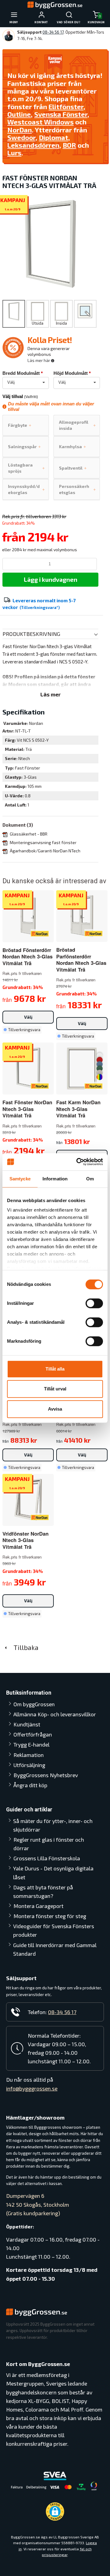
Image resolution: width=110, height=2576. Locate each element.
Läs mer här (39, 360)
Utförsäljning (29, 1765)
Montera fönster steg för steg (50, 1916)
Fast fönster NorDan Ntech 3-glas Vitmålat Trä (27, 1109)
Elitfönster (66, 106)
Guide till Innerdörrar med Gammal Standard (55, 1949)
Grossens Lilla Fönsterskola (47, 1858)
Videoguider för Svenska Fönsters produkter (54, 1930)
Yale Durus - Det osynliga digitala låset (53, 1873)
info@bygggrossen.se (32, 2088)
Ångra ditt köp (30, 1785)
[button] (55, 2511)
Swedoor (21, 137)
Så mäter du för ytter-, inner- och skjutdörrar (53, 1825)
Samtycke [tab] (20, 1179)
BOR (69, 145)
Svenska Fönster (61, 114)
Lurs (14, 153)
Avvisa (55, 1409)
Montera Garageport (38, 1906)
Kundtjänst (27, 1724)
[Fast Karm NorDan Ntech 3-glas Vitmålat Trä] (100, 1066)
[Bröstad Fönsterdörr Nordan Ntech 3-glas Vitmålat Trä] (40, 933)
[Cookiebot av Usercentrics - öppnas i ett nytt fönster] (78, 1162)
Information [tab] (55, 1179)
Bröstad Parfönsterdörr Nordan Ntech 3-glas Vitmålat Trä (81, 959)
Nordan (36, 723)
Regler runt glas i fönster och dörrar (49, 1844)
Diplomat (53, 137)
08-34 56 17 (53, 32)
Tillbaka (24, 1647)
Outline (19, 114)
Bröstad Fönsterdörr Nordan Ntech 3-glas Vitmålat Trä (28, 956)
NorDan (20, 130)
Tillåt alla (55, 1369)
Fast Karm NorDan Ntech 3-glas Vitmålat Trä (78, 1109)
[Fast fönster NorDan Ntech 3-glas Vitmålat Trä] (40, 1085)
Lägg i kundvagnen (51, 579)
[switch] (94, 1303)
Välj (28, 1017)
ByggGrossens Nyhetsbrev (46, 1775)
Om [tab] (90, 1179)
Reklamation (29, 1755)
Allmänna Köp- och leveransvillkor (55, 1714)
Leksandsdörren (33, 145)
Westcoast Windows (40, 122)
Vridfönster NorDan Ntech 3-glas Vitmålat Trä (26, 1540)
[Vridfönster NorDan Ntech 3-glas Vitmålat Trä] (40, 1517)
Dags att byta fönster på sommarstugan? (43, 1891)
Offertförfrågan (33, 1734)
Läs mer (51, 694)
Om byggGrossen (34, 1704)
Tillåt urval (55, 1389)
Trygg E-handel (31, 1744)
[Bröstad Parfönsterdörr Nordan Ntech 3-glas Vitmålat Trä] (94, 933)
